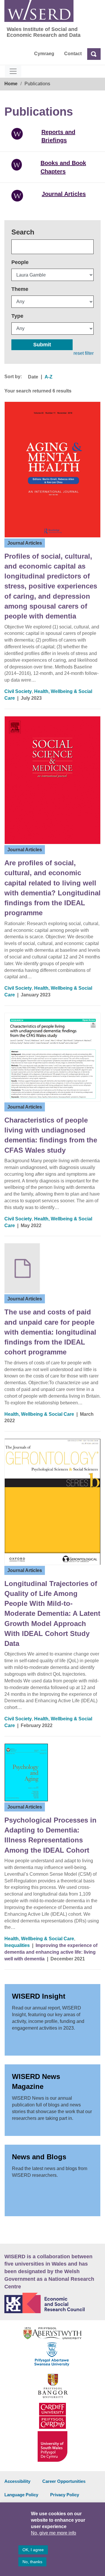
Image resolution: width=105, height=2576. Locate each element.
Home (11, 84)
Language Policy (21, 2495)
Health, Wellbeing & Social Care (39, 1414)
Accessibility (17, 2481)
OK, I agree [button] (33, 2550)
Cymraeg (44, 54)
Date (33, 377)
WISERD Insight (39, 1996)
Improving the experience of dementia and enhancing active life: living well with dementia (51, 1952)
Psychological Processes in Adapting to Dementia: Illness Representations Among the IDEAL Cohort (50, 1835)
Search (23, 232)
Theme (20, 289)
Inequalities (17, 1945)
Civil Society (18, 691)
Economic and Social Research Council (52, 2303)
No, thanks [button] (32, 2562)
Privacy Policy (65, 2495)
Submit (42, 345)
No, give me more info (54, 2533)
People (20, 262)
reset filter (84, 353)
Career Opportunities (64, 2481)
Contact (73, 54)
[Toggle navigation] (13, 71)
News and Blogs (39, 2157)
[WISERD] (39, 11)
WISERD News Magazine (36, 2081)
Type (17, 316)
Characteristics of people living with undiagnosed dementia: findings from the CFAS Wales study (51, 1135)
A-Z (49, 377)
